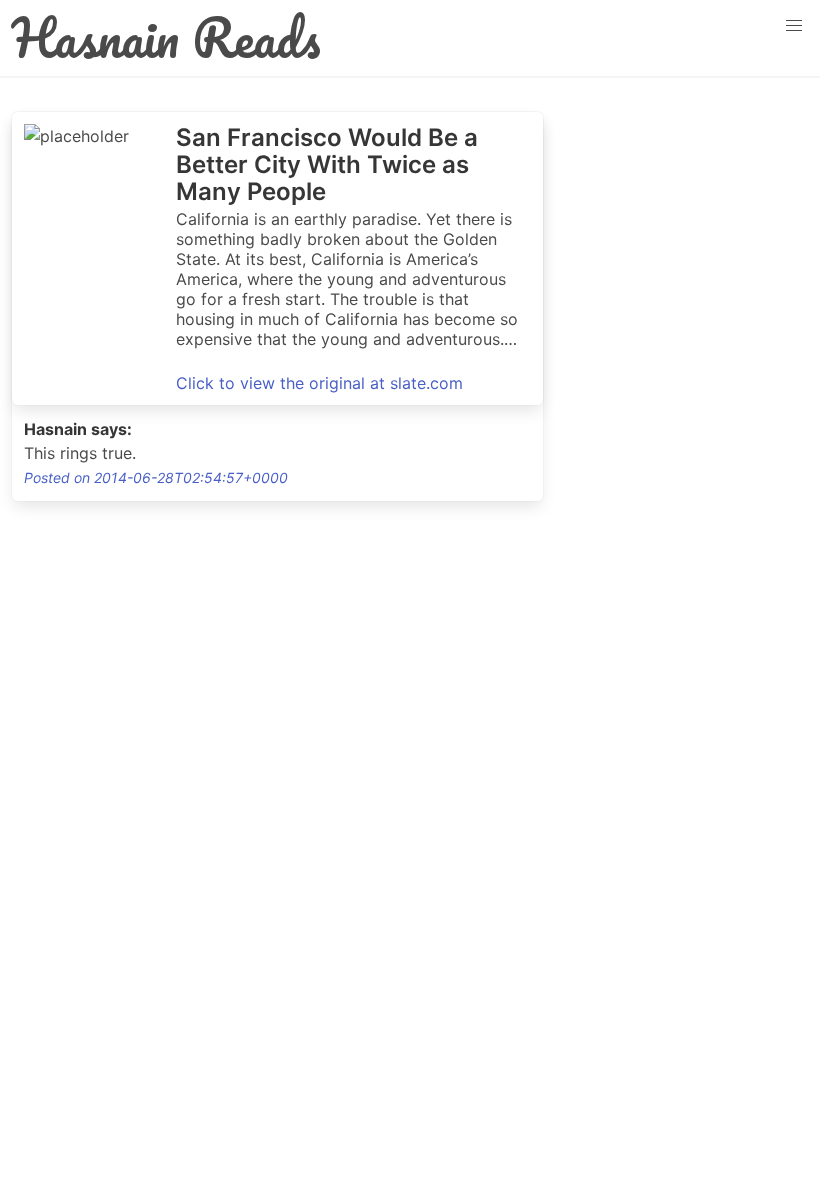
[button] (794, 26)
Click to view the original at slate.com (319, 383)
